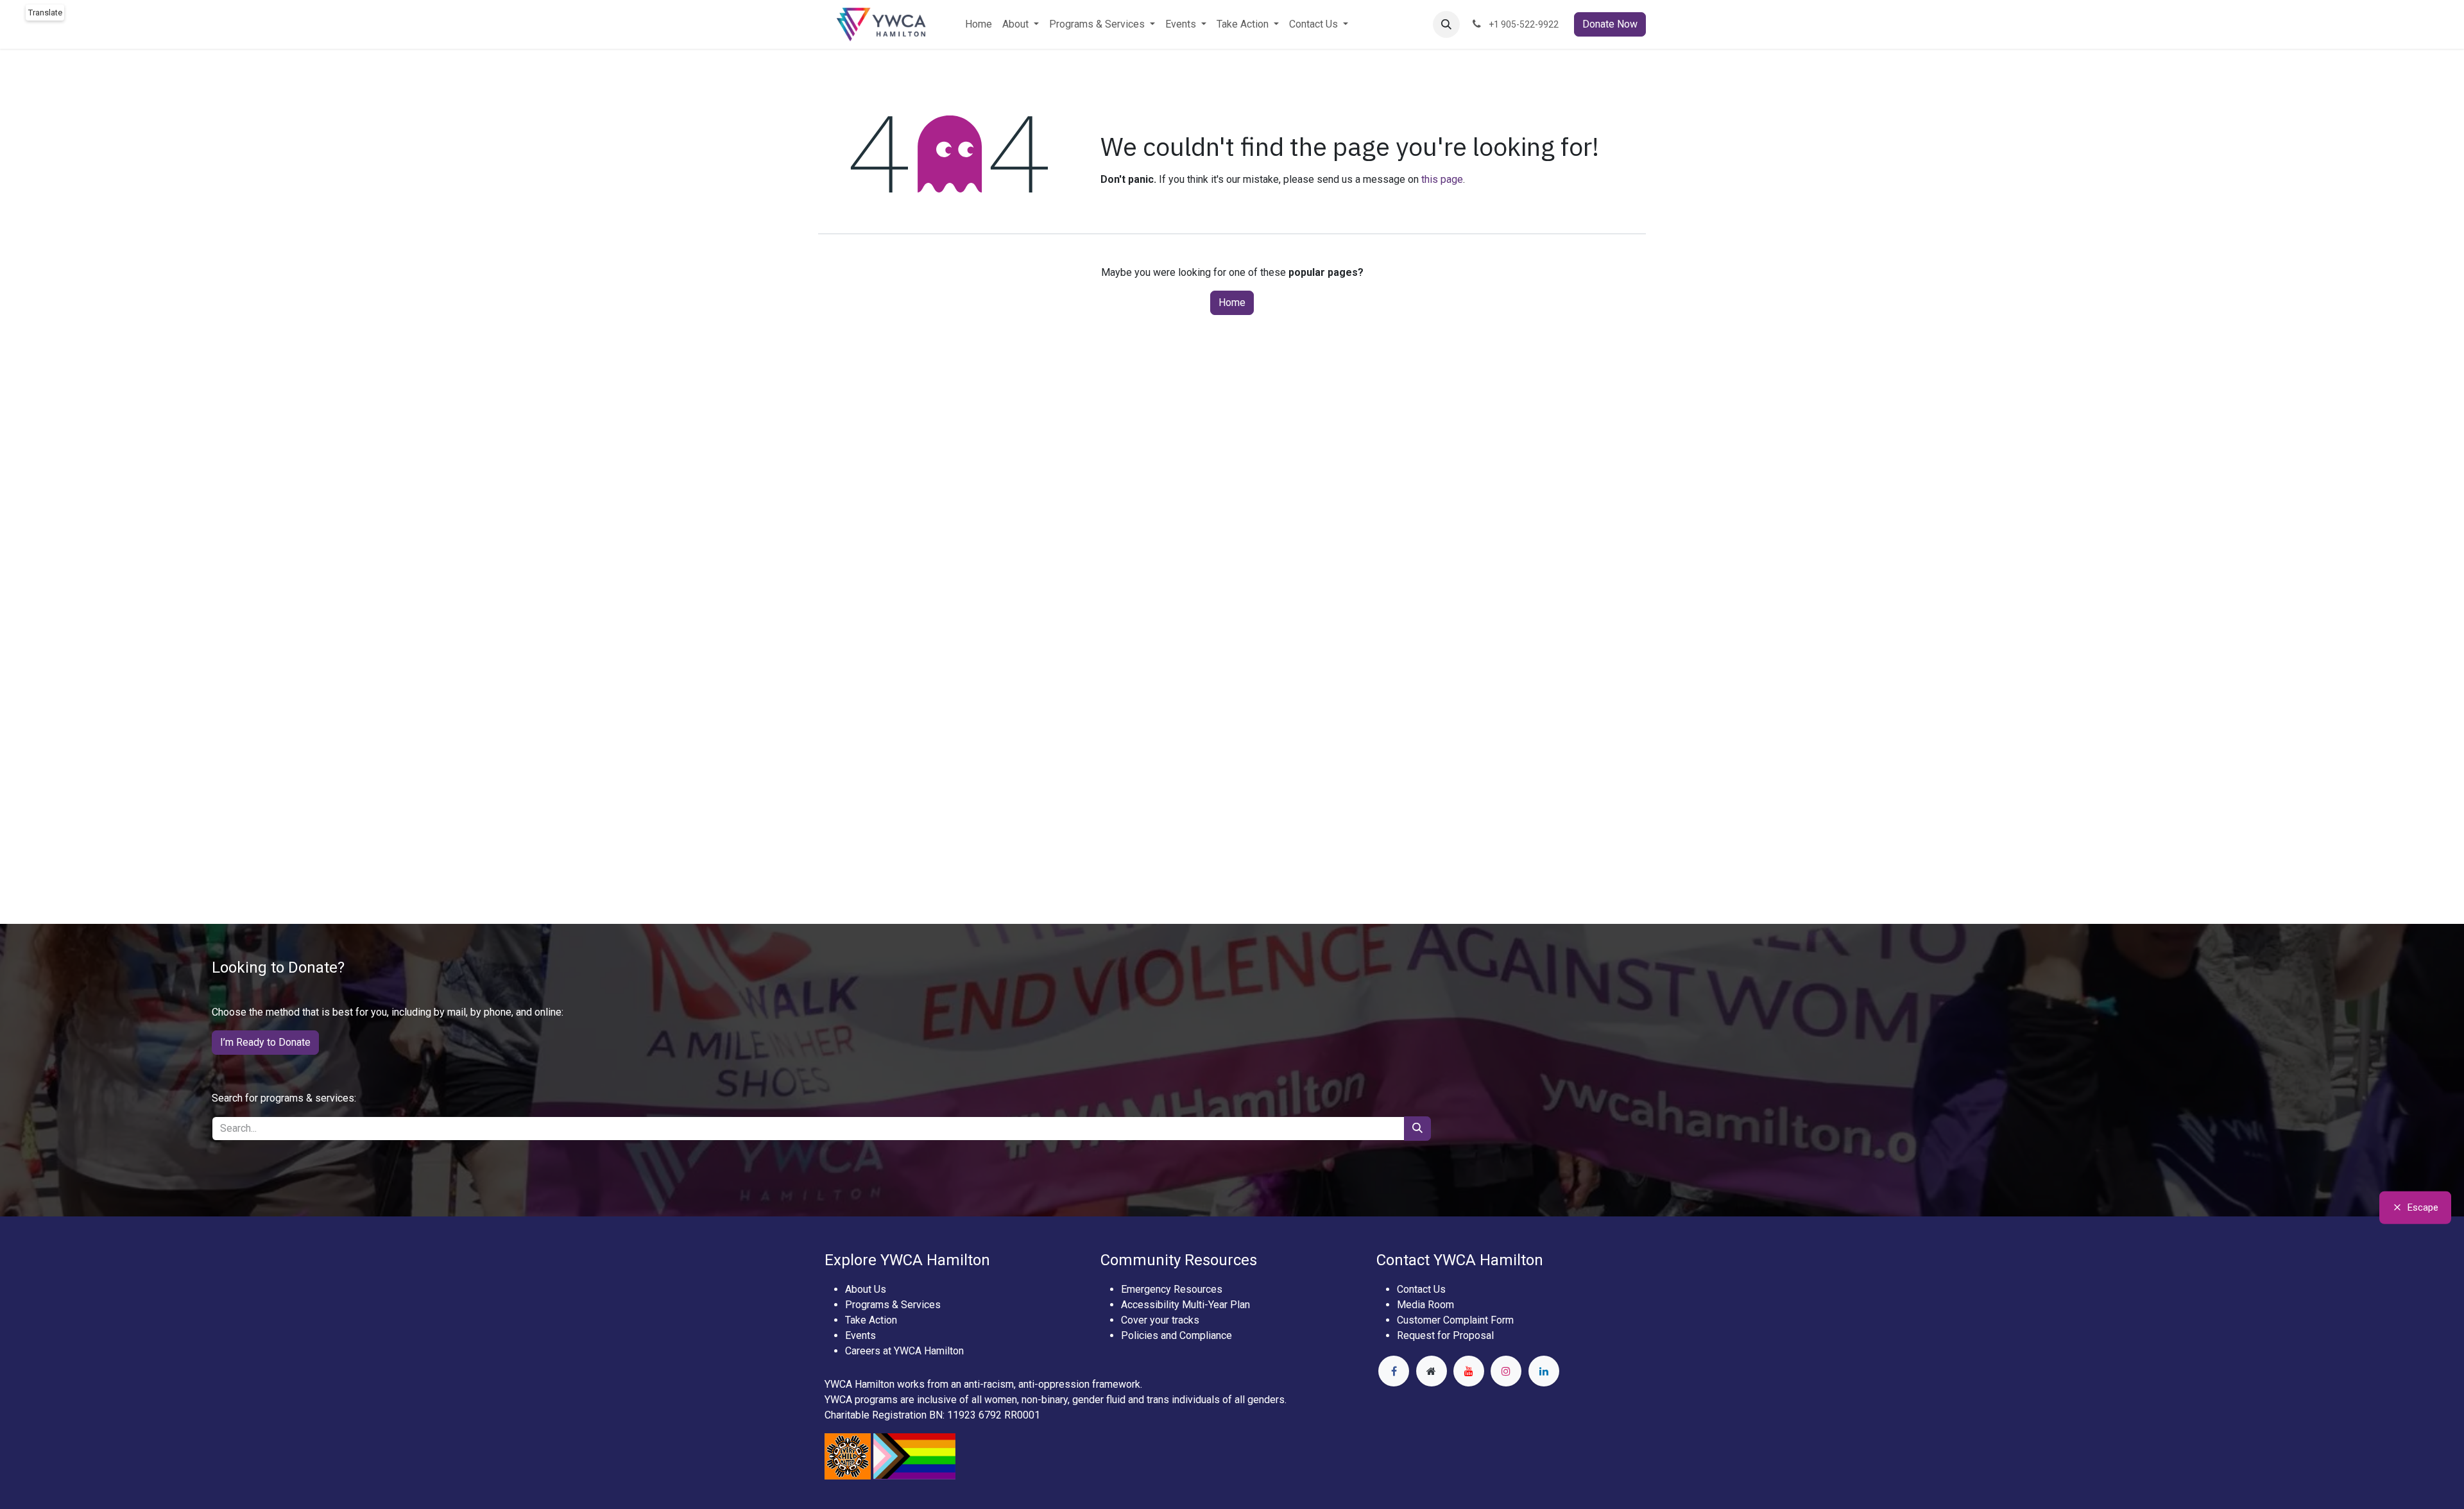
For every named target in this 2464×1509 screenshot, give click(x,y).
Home (1232, 303)
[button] (1446, 24)
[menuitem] (979, 24)
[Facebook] (1394, 1371)
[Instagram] (1506, 1371)
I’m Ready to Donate (265, 1042)
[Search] (1417, 1129)
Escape (2423, 1207)
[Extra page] (1432, 1371)
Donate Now (1610, 24)
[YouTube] (1469, 1371)
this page (1442, 179)
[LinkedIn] (1544, 1371)
